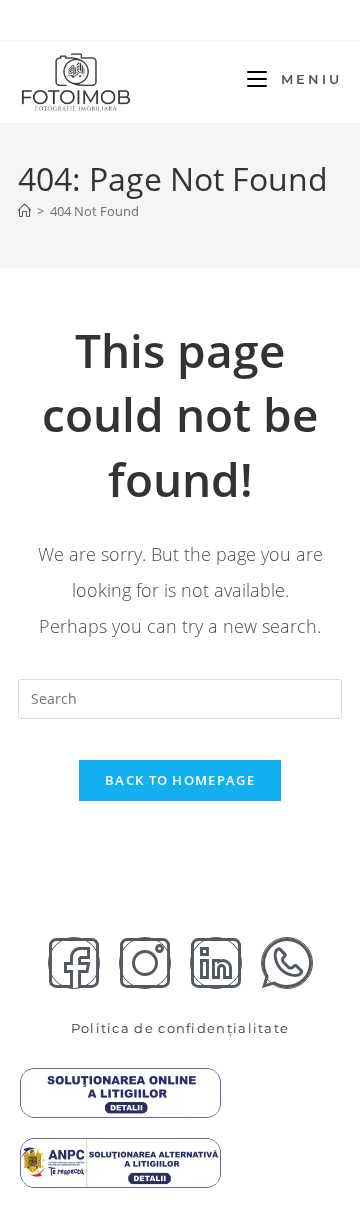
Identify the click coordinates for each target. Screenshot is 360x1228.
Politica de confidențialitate (180, 1028)
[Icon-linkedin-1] (216, 963)
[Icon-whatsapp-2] (287, 963)
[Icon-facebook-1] (74, 963)
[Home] (24, 211)
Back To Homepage (180, 780)
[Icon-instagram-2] (145, 963)
